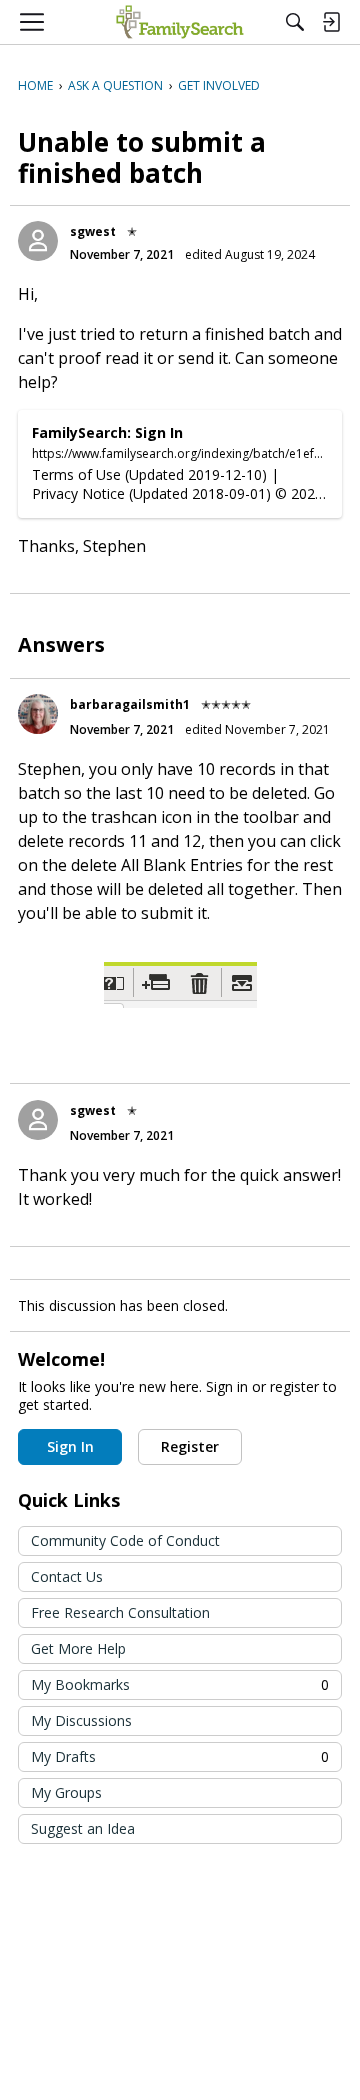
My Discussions (81, 1720)
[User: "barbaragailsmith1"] (38, 714)
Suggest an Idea (83, 1828)
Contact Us (67, 1576)
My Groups (66, 1792)
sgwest (93, 231)
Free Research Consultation (120, 1612)
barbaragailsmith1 (130, 704)
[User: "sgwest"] (38, 241)
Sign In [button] (70, 1446)
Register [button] (190, 1446)
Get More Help (78, 1648)
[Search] (295, 22)
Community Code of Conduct (125, 1540)
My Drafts (180, 1756)
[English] (179, 22)
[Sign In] (331, 22)
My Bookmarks (180, 1684)
